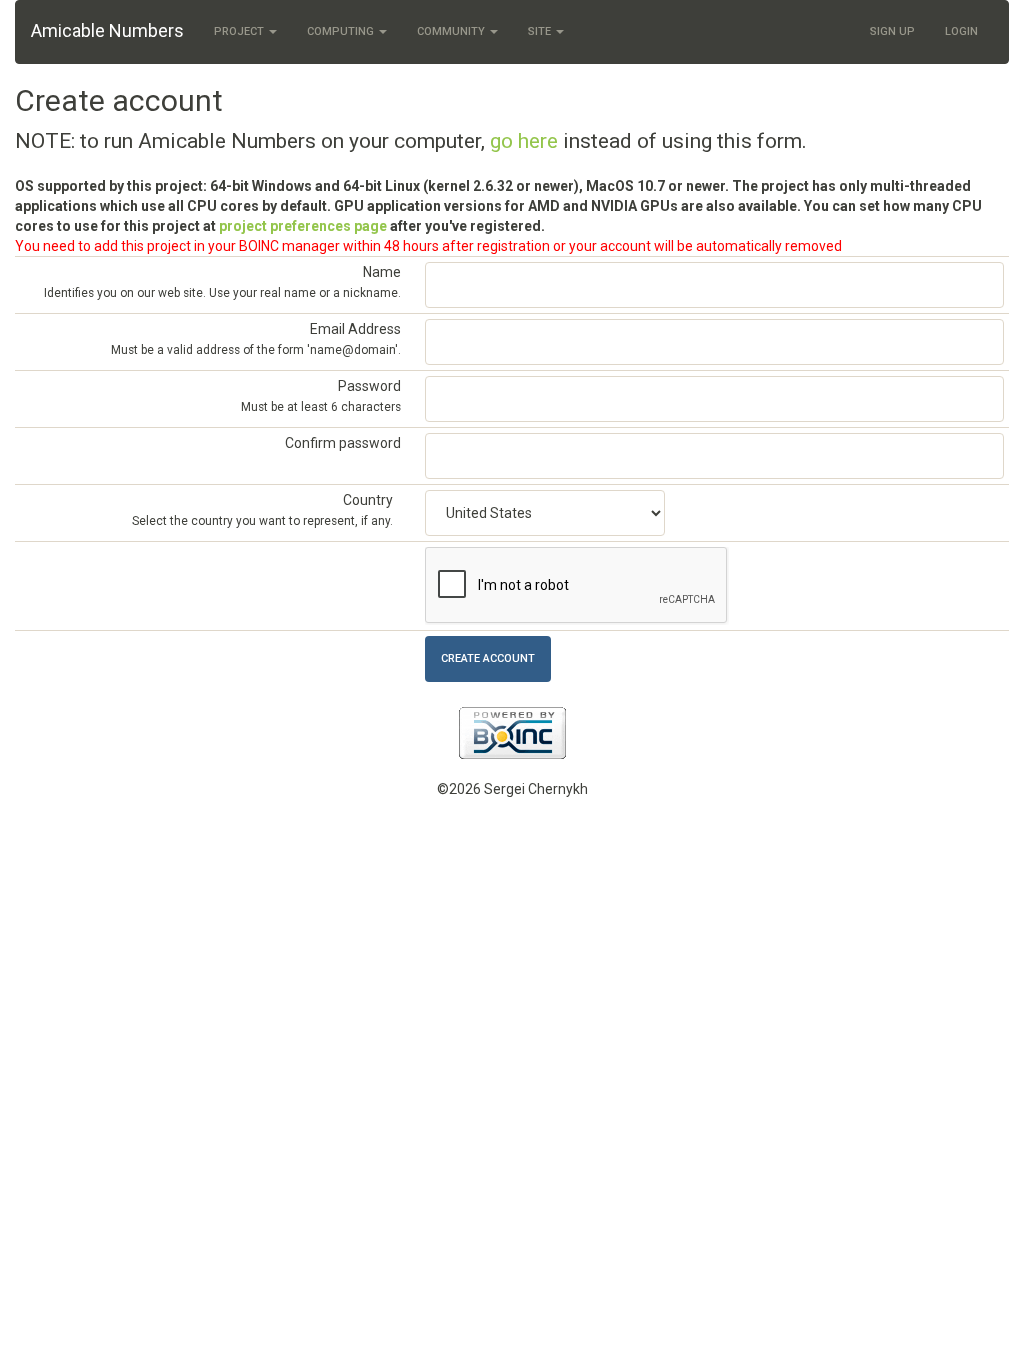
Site (541, 31)
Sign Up (892, 31)
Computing (342, 31)
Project (240, 31)
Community (452, 31)
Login (961, 31)
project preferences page (303, 226)
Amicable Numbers (107, 30)
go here (524, 141)
